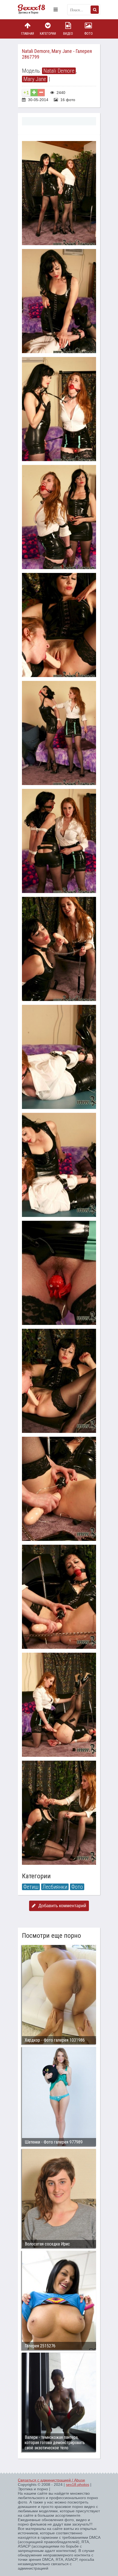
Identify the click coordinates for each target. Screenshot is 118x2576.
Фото (88, 34)
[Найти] (95, 10)
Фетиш (31, 1887)
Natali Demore (59, 71)
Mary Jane (35, 79)
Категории (48, 34)
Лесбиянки (55, 1887)
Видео (68, 34)
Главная (28, 34)
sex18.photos (78, 2485)
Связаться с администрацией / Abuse (51, 2480)
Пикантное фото (34, 10)
